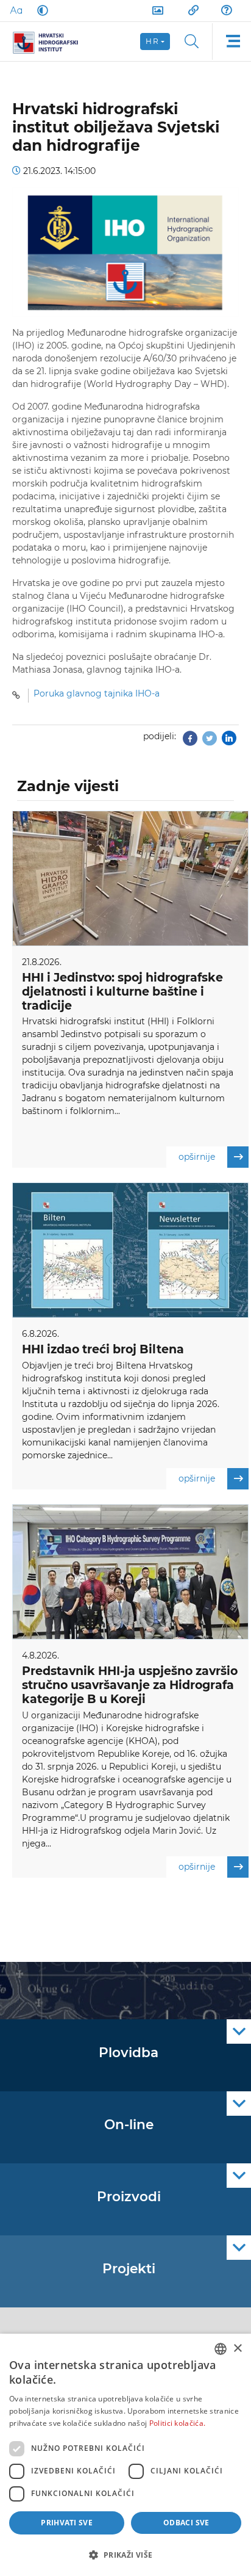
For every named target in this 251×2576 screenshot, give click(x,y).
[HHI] (50, 42)
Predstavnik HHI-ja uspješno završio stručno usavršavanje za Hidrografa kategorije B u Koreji (130, 1685)
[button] (125, 2555)
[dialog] (125, 2455)
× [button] (237, 2349)
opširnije (197, 1157)
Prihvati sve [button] (67, 2523)
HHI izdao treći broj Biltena (103, 1349)
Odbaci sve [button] (186, 2523)
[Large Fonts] (16, 10)
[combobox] (221, 2349)
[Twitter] (210, 742)
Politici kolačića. (177, 2423)
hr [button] (152, 41)
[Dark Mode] (40, 10)
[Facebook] (190, 742)
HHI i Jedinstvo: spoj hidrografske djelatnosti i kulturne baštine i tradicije (122, 992)
